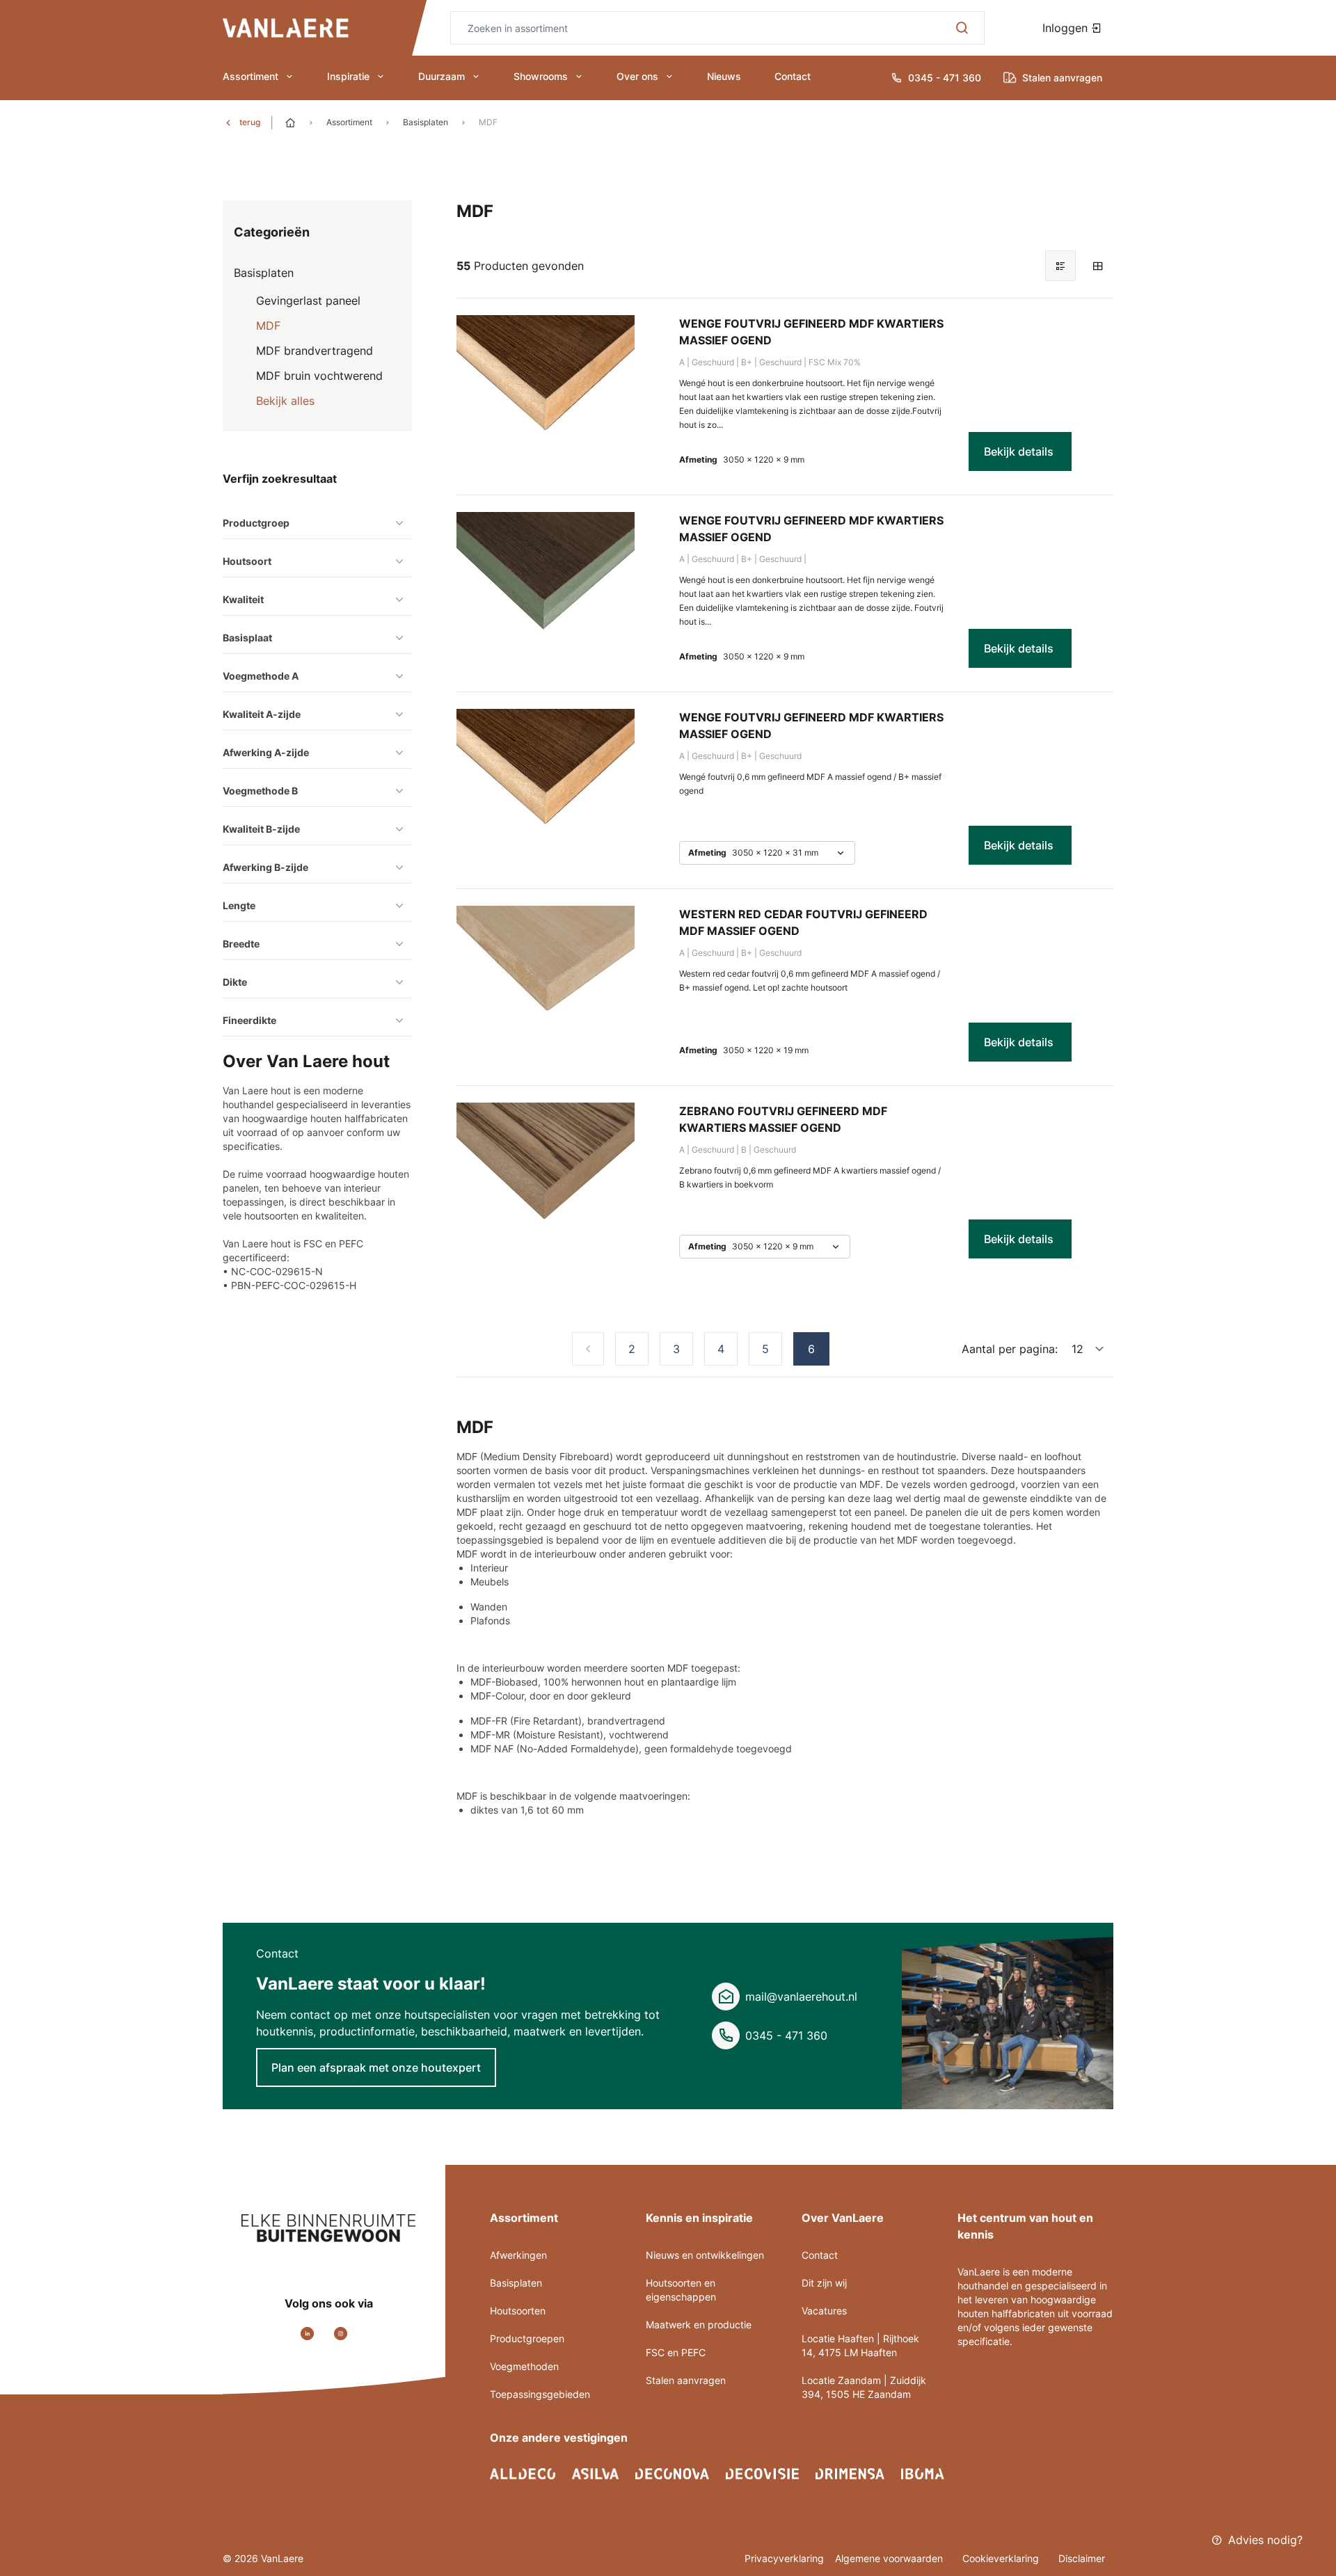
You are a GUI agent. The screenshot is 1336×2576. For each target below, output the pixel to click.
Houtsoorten (518, 2311)
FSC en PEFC (676, 2352)
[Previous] (588, 1349)
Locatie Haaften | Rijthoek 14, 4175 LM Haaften (860, 2345)
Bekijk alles (285, 401)
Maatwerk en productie (699, 2325)
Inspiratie (348, 76)
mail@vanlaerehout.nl (801, 1997)
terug (250, 122)
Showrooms (541, 76)
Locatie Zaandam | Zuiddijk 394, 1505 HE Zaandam (864, 2387)
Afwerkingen (518, 2255)
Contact (793, 76)
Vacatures (824, 2311)
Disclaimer (1082, 2558)
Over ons (637, 76)
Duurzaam (442, 76)
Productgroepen (527, 2338)
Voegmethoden (524, 2366)
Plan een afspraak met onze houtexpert (376, 2067)
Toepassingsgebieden (540, 2394)
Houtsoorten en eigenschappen (681, 2290)
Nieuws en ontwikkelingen (705, 2255)
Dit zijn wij (824, 2283)
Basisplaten (426, 122)
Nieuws (724, 76)
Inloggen (1067, 28)
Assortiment (250, 76)
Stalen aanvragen (686, 2380)
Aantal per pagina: (1010, 1349)
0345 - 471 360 (786, 2035)
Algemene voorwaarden (890, 2558)
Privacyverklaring (784, 2558)
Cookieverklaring (1002, 2558)
